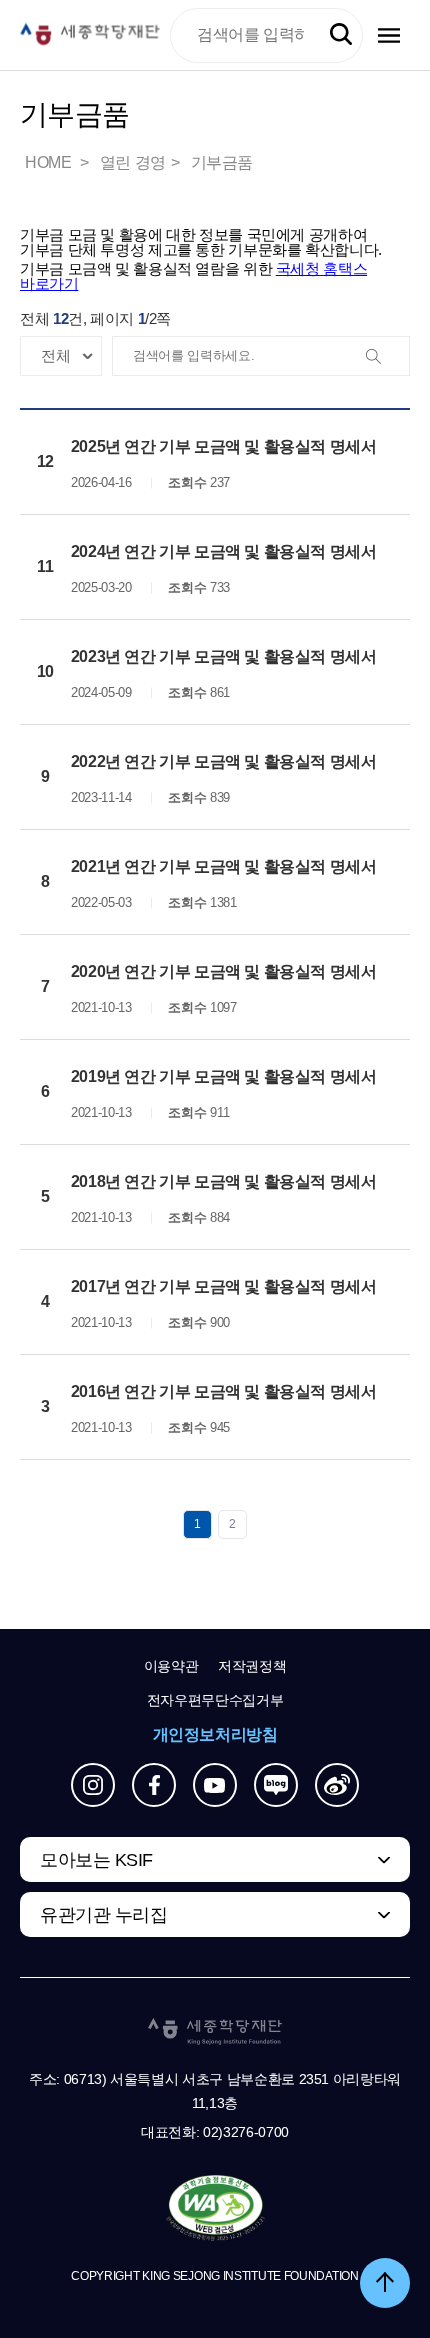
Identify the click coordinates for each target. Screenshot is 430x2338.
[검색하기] (341, 35)
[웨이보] (337, 1785)
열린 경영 (133, 162)
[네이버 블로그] (276, 1785)
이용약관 (171, 1666)
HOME (50, 162)
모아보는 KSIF (96, 1860)
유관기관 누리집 (103, 1915)
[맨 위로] (385, 2283)
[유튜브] (215, 1785)
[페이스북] (154, 1785)
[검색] (389, 357)
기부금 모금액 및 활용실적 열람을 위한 (193, 276)
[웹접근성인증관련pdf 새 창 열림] (215, 2209)
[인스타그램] (93, 1785)
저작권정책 (252, 1666)
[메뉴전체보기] (389, 35)
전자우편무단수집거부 (215, 1700)
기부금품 (222, 162)
